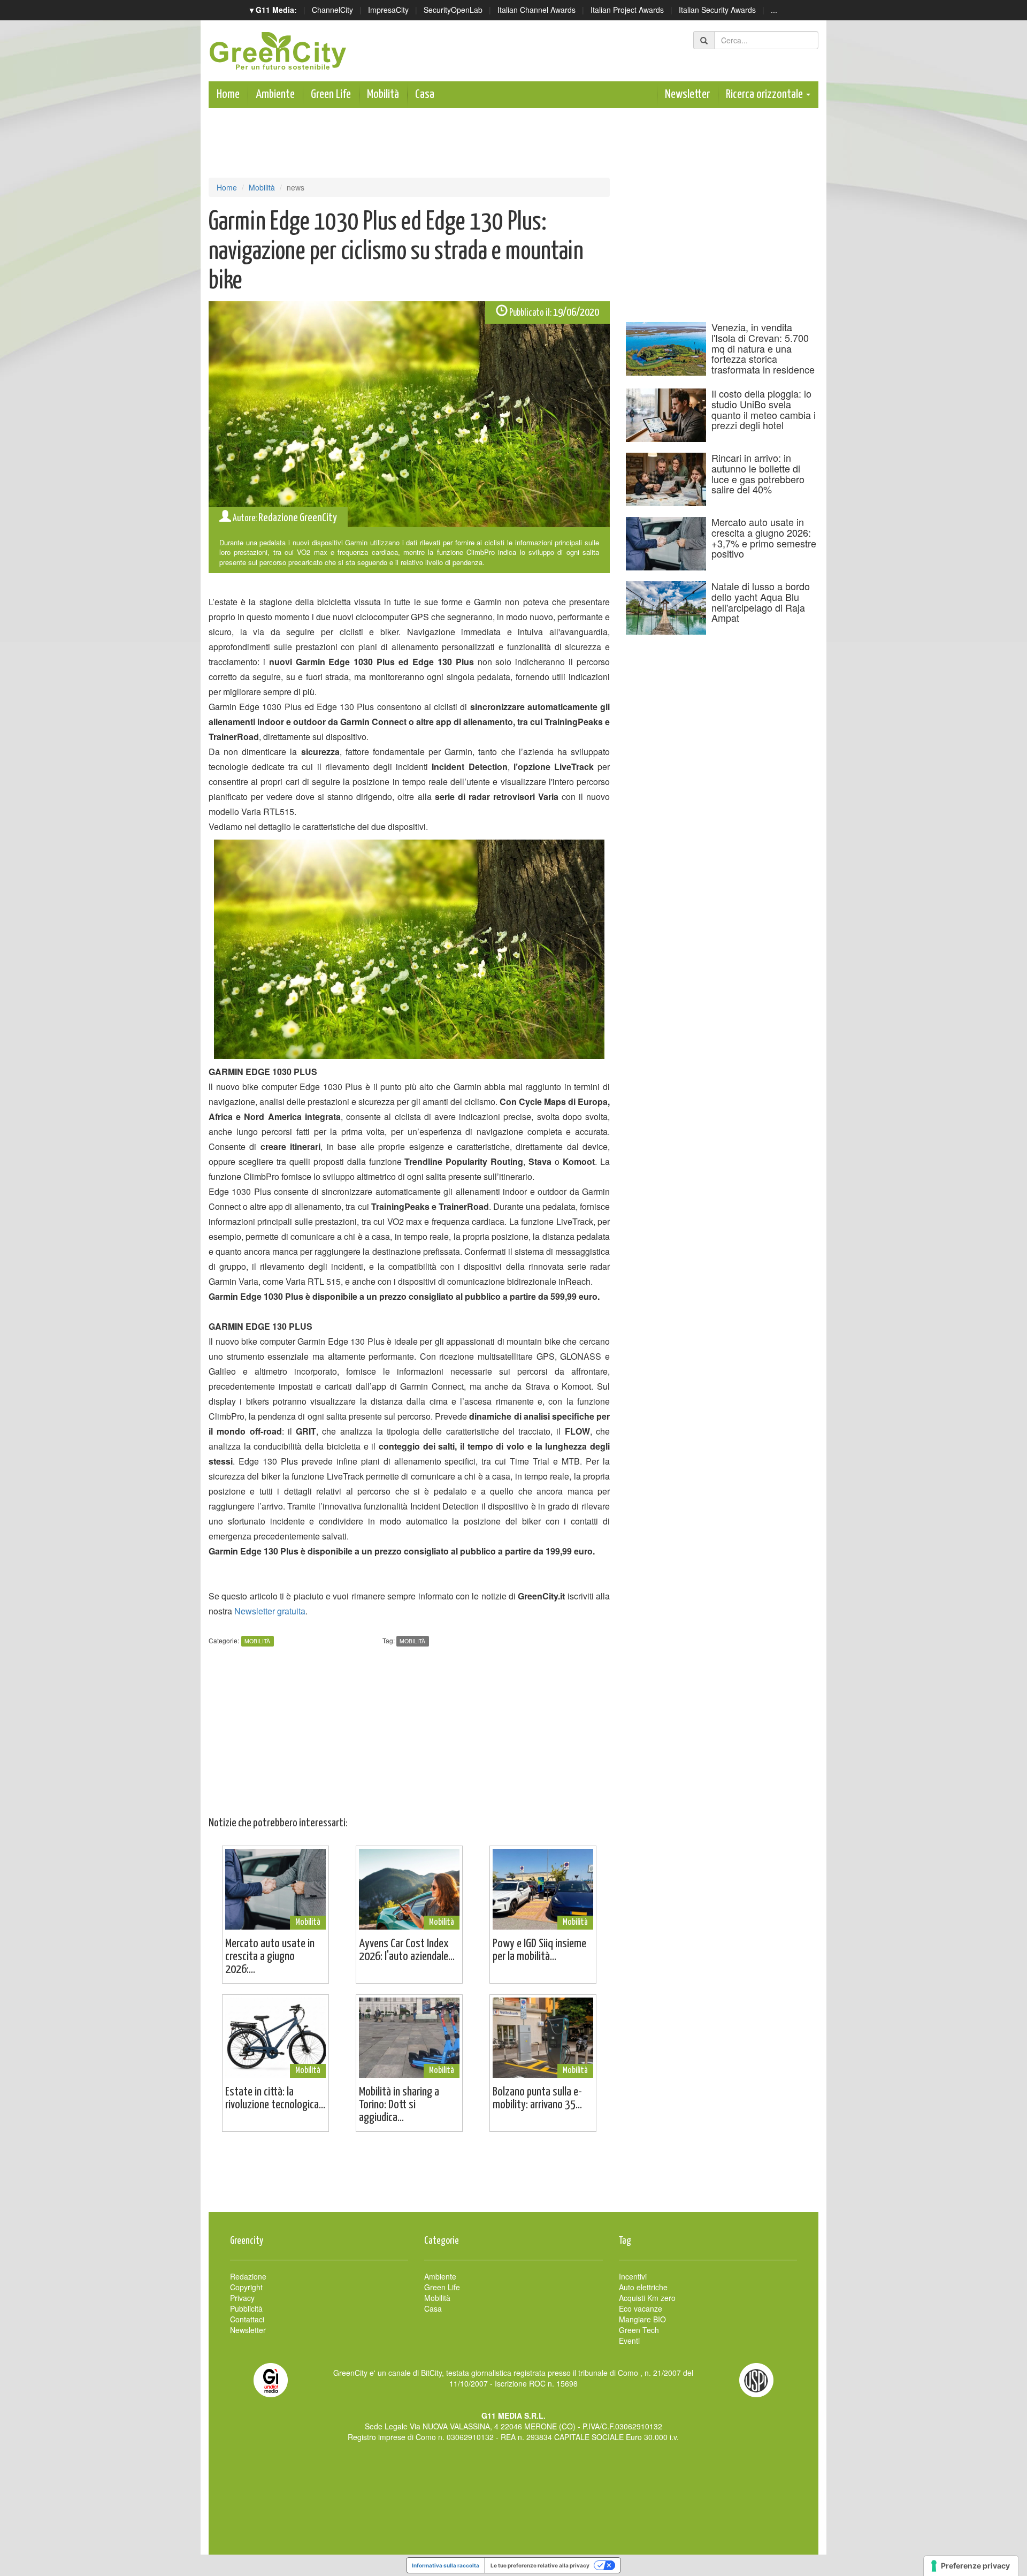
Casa (425, 94)
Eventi (629, 2341)
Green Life (331, 94)
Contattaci (247, 2319)
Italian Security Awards (717, 10)
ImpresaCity (388, 10)
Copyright (246, 2287)
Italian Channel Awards (537, 10)
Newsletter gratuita (270, 1611)
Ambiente (275, 94)
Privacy (242, 2298)
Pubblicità (246, 2308)
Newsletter (687, 94)
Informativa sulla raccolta (446, 2565)
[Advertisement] (513, 2177)
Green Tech (639, 2330)
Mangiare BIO (642, 2319)
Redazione (248, 2276)
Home (228, 94)
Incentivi (633, 2276)
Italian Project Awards (627, 10)
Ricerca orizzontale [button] (765, 94)
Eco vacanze (641, 2308)
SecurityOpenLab (453, 10)
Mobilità (383, 94)
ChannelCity (332, 10)
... (774, 10)
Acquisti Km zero (647, 2298)
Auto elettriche (643, 2287)
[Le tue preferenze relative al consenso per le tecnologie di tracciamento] (971, 2566)
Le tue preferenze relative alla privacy (540, 2565)
